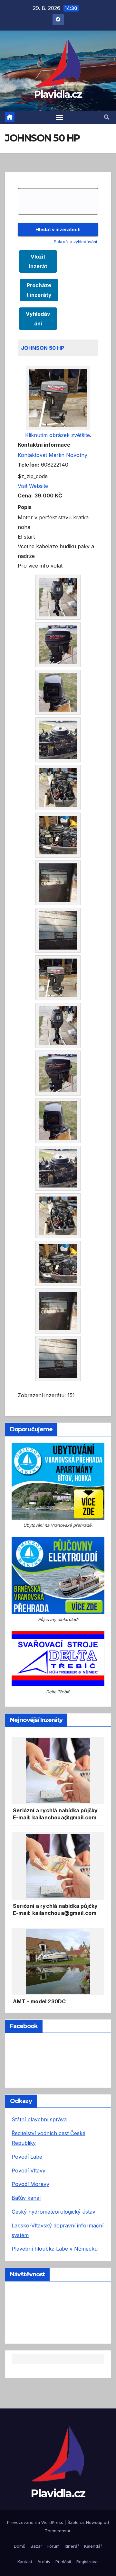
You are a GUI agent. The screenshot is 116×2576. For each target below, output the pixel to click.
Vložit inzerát (38, 261)
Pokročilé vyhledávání (75, 242)
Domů (20, 2546)
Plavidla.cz (58, 94)
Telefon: (29, 465)
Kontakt (25, 2562)
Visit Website (33, 486)
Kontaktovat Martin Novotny (53, 455)
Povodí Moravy (30, 2184)
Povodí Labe (27, 2157)
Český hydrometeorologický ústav (53, 2212)
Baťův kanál (26, 2198)
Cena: (25, 496)
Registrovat (88, 2562)
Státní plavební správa (39, 2119)
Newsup (94, 2522)
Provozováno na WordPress (36, 2522)
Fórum (53, 2546)
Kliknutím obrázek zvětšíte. (58, 435)
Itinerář (72, 2546)
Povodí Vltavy (29, 2171)
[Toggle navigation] (59, 117)
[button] (107, 117)
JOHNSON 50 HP (43, 348)
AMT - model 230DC (39, 2001)
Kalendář (93, 2546)
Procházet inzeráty (39, 290)
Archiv (44, 2562)
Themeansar (58, 2531)
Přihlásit (63, 2562)
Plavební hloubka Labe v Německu (55, 2249)
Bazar (36, 2546)
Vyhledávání (38, 319)
